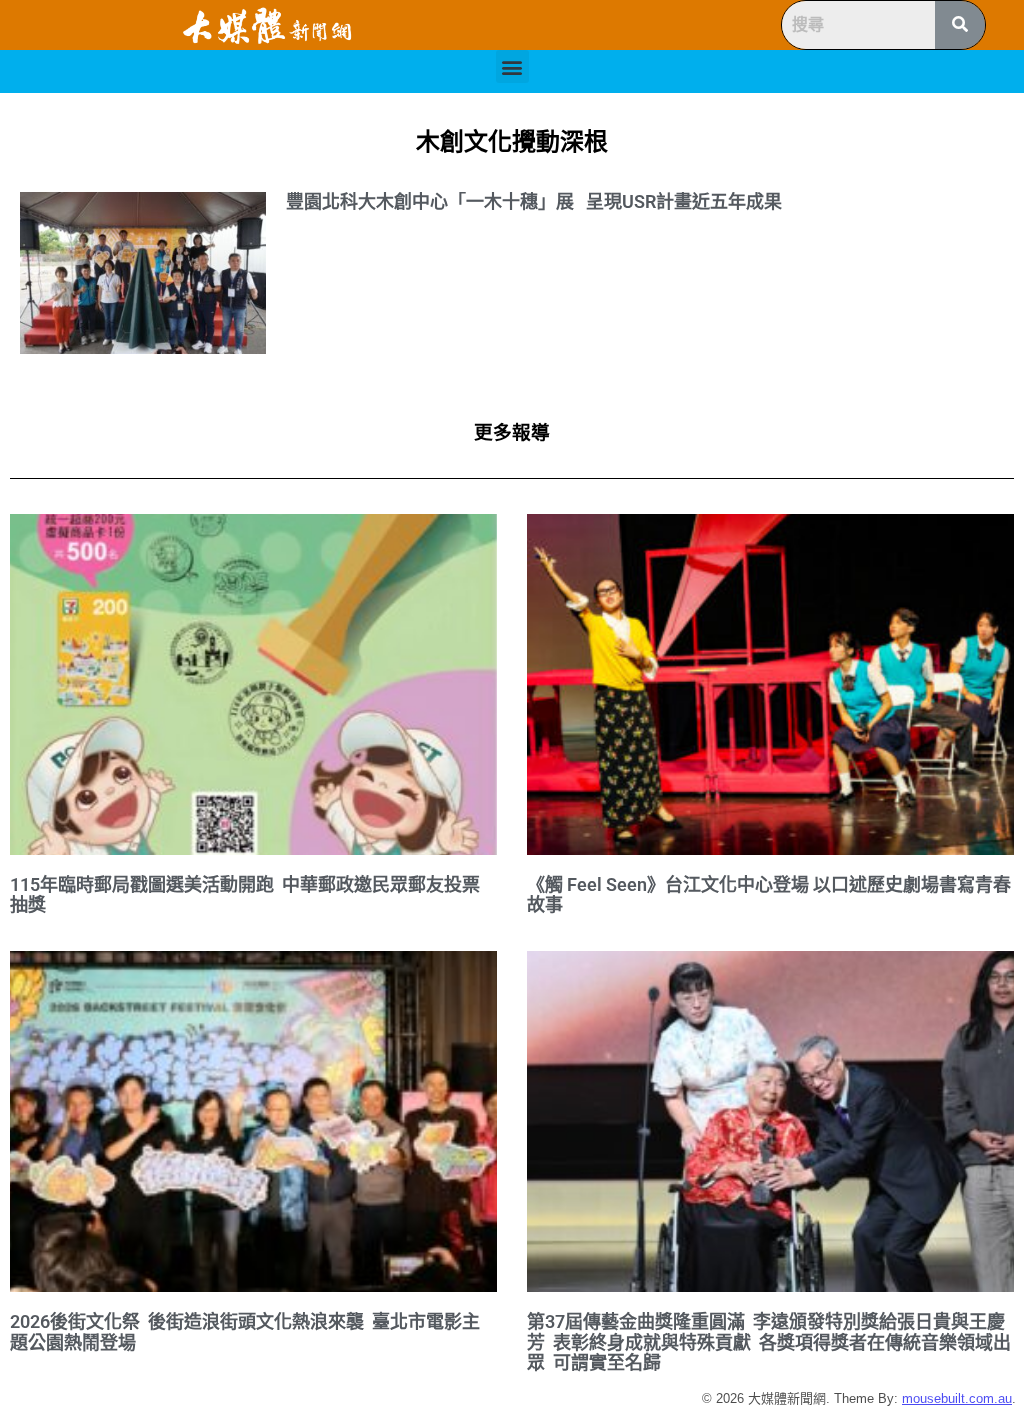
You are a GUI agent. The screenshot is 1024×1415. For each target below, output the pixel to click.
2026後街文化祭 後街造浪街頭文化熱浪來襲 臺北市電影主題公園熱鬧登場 (245, 1332)
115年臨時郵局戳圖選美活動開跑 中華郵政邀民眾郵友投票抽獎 (245, 895)
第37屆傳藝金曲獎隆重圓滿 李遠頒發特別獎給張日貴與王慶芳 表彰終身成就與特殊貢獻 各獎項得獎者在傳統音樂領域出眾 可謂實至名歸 (769, 1342)
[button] (512, 66)
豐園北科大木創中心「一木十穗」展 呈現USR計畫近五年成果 (534, 201)
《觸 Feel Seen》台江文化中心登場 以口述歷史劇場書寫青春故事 (769, 895)
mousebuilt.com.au (957, 1398)
